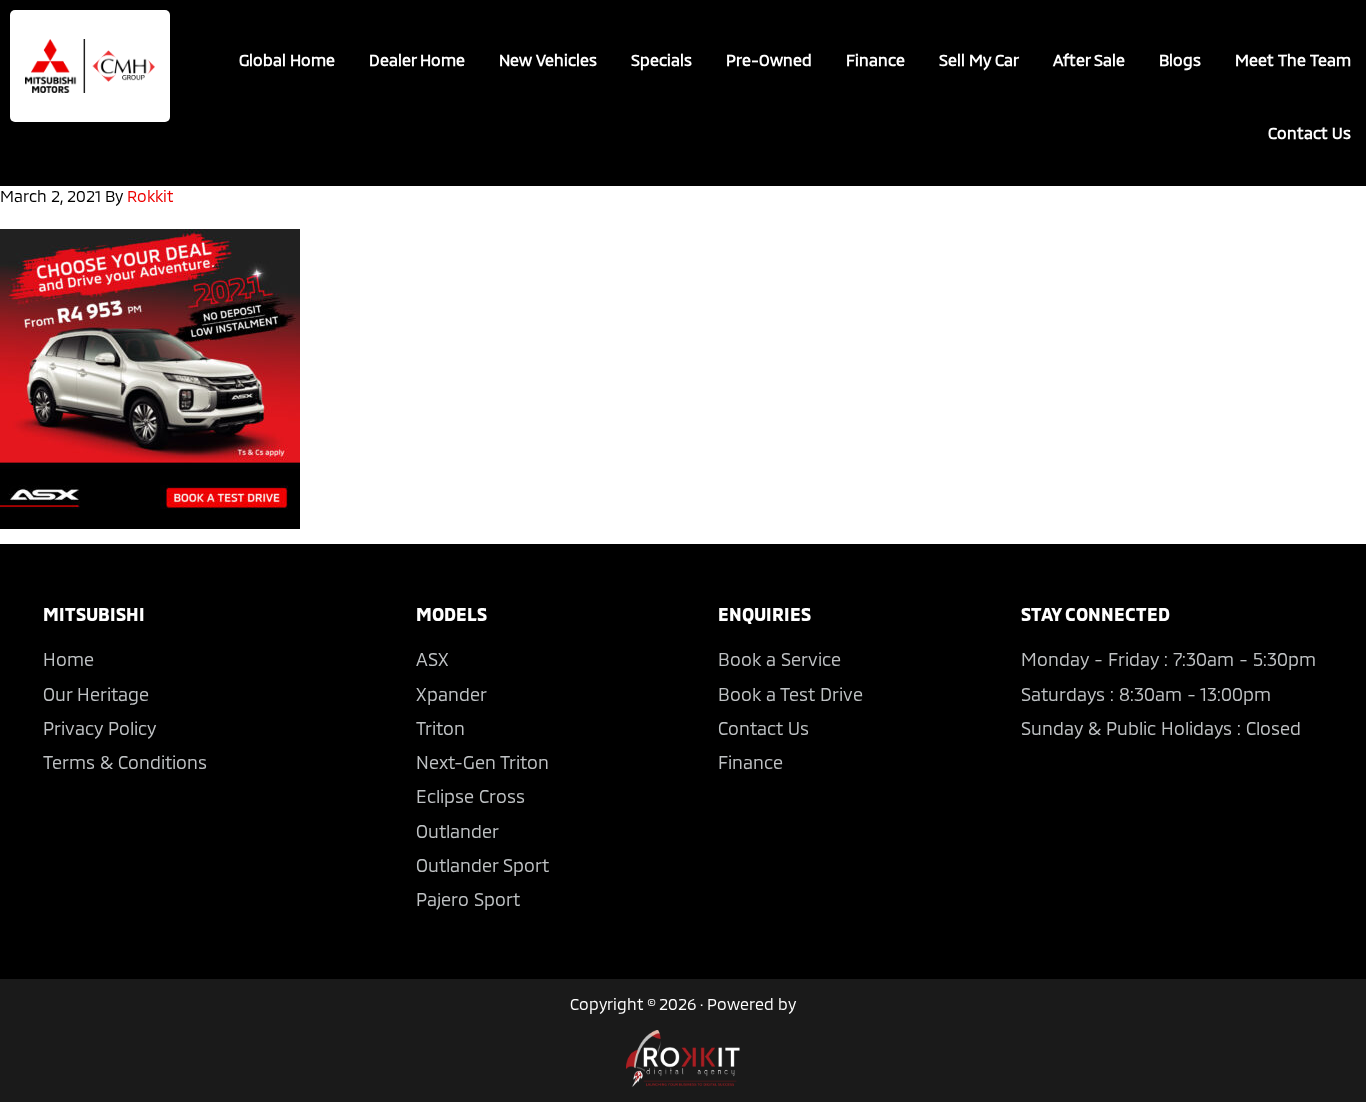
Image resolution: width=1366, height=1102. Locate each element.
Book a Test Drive (790, 694)
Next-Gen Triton (482, 762)
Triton (440, 728)
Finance (750, 762)
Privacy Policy (99, 728)
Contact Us (763, 728)
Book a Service (779, 659)
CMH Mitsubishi (90, 66)
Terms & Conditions (125, 762)
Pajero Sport (468, 899)
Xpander (451, 694)
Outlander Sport (482, 865)
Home (68, 659)
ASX (432, 659)
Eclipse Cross (470, 796)
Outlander (457, 831)
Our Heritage (96, 694)
